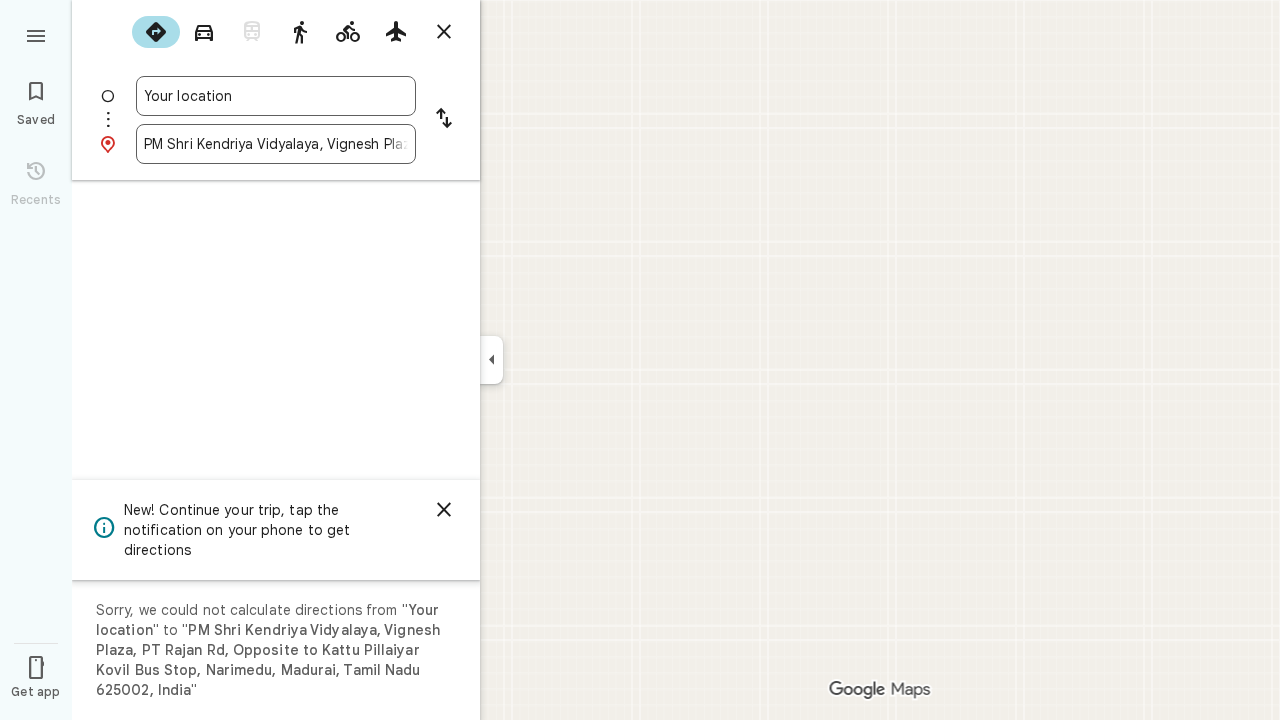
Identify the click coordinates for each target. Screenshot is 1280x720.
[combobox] (276, 96)
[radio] (156, 32)
